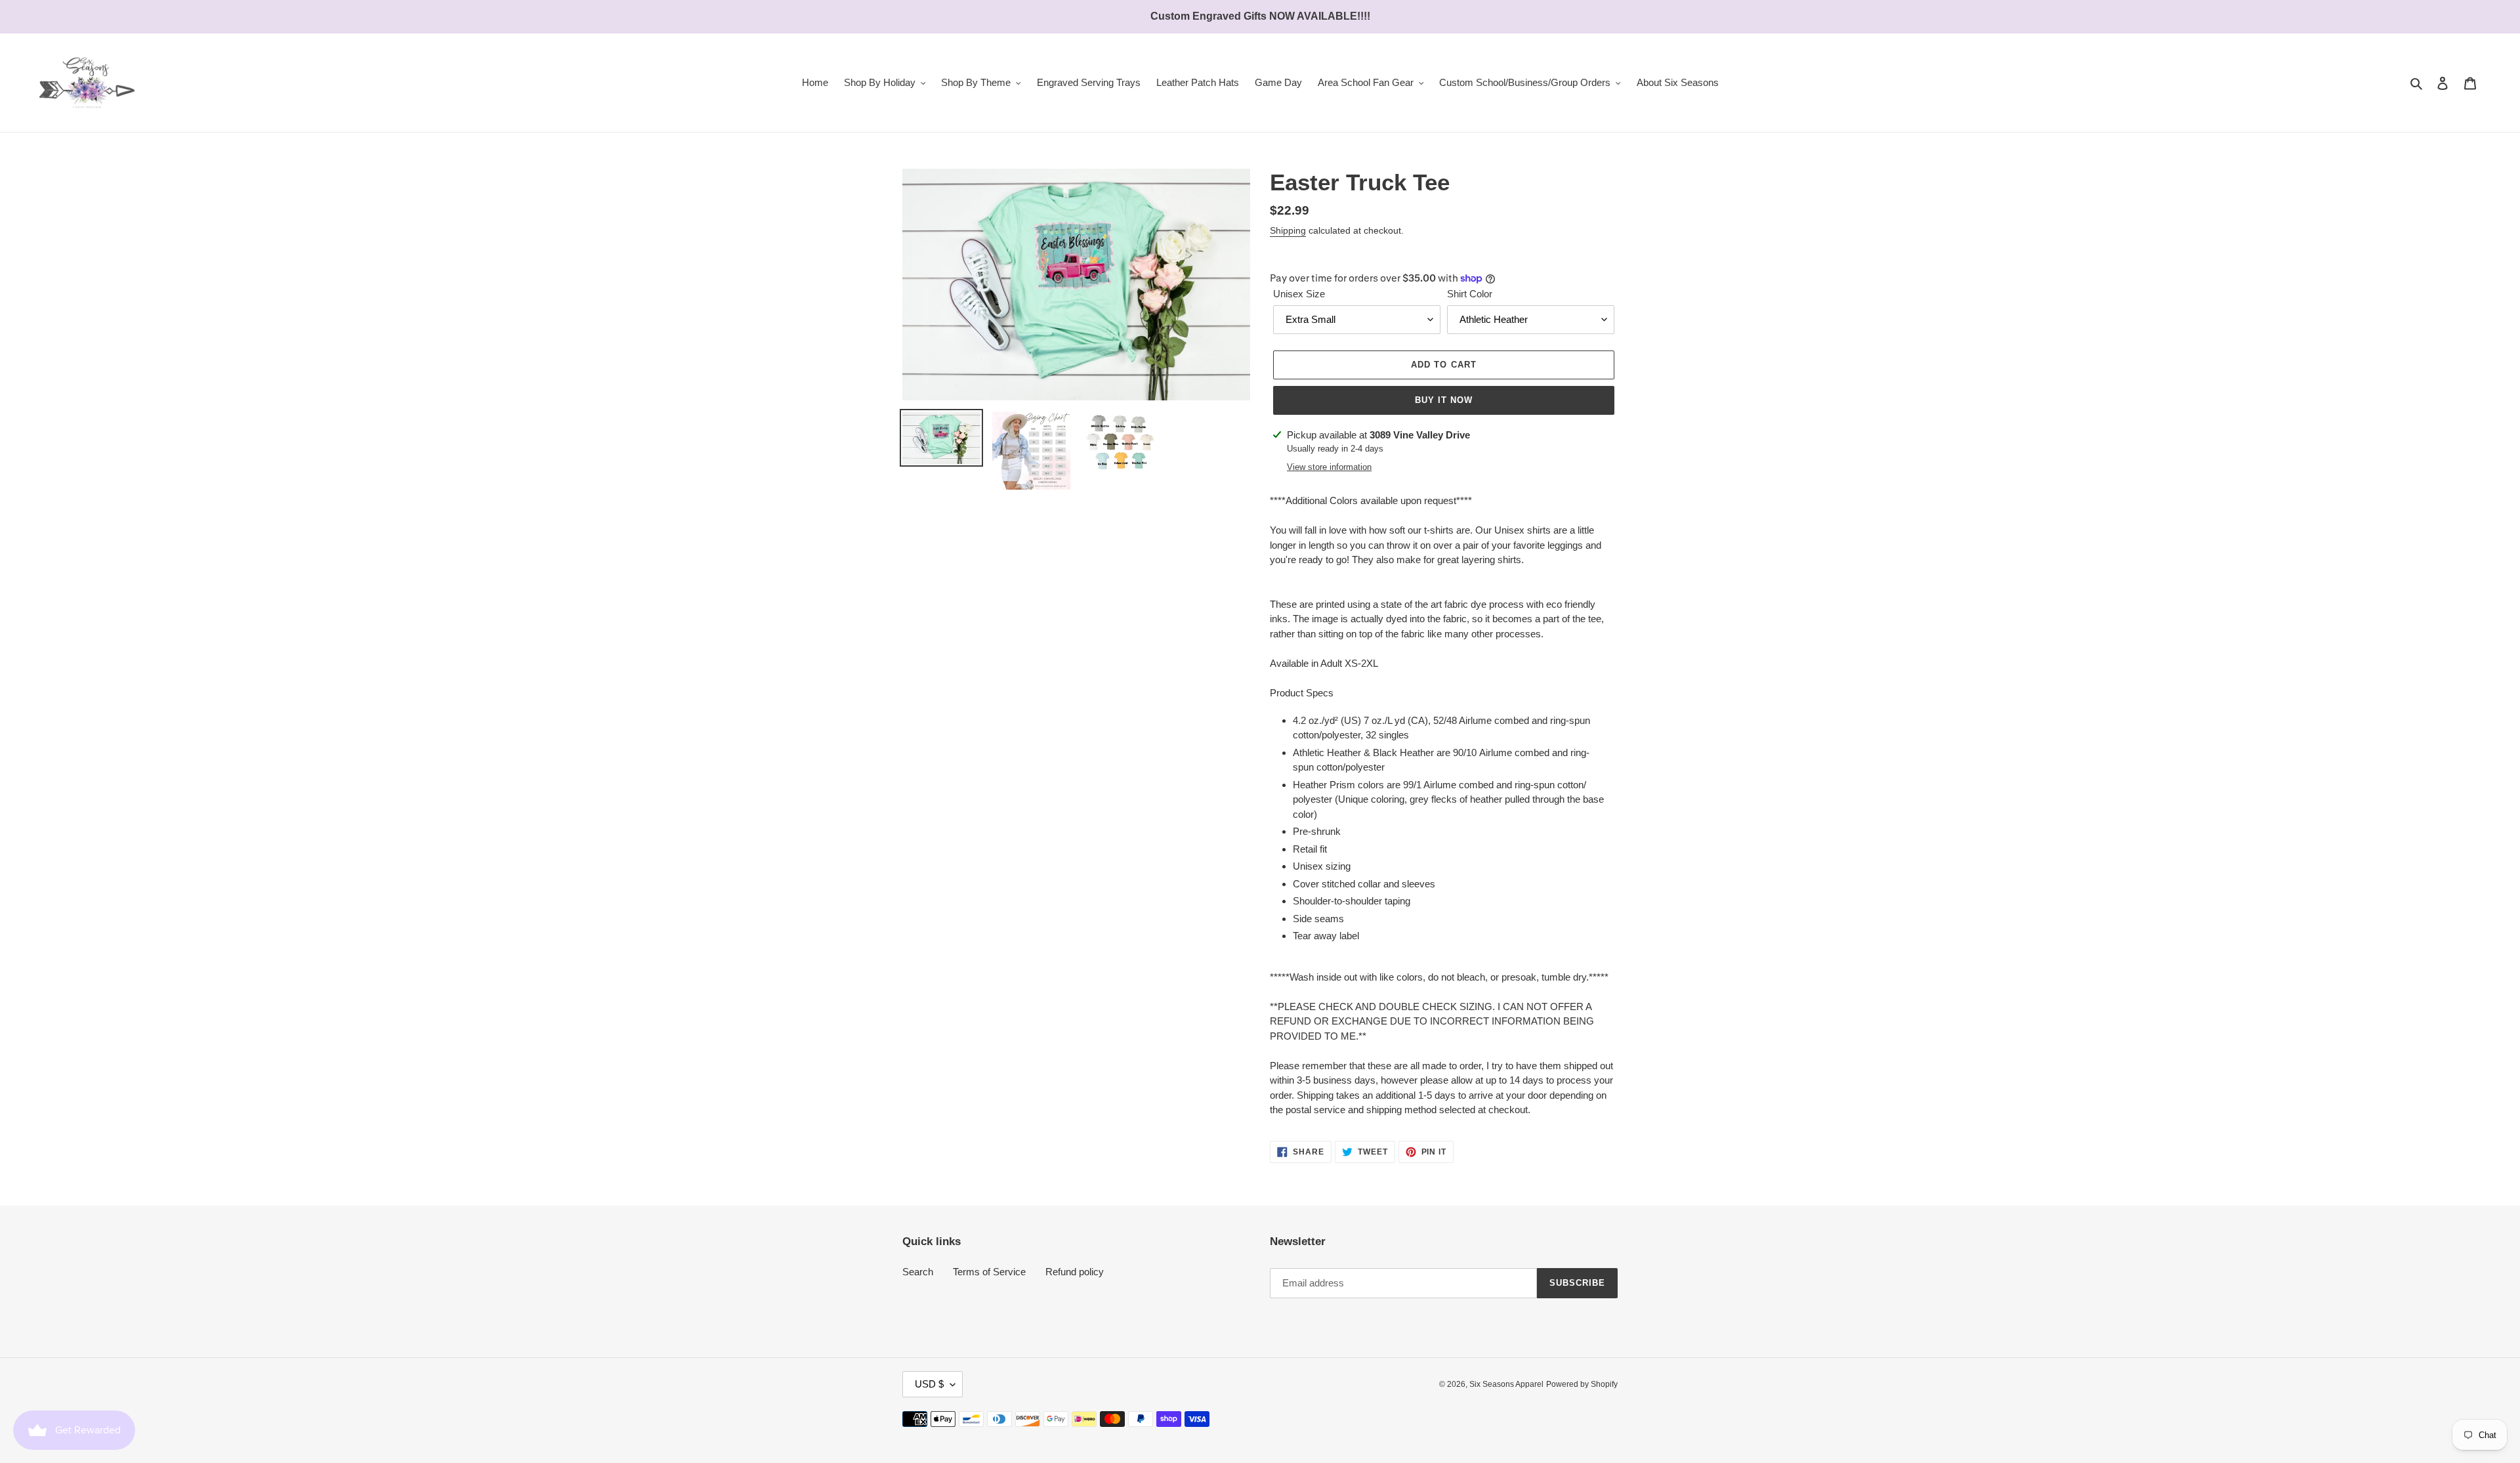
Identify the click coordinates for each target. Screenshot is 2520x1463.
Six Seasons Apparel (1506, 1384)
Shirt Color (1470, 294)
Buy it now (1444, 400)
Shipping (1288, 230)
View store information (1329, 467)
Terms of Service (989, 1272)
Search (918, 1272)
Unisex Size (1299, 294)
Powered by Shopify (1582, 1384)
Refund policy (1075, 1272)
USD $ (929, 1384)
